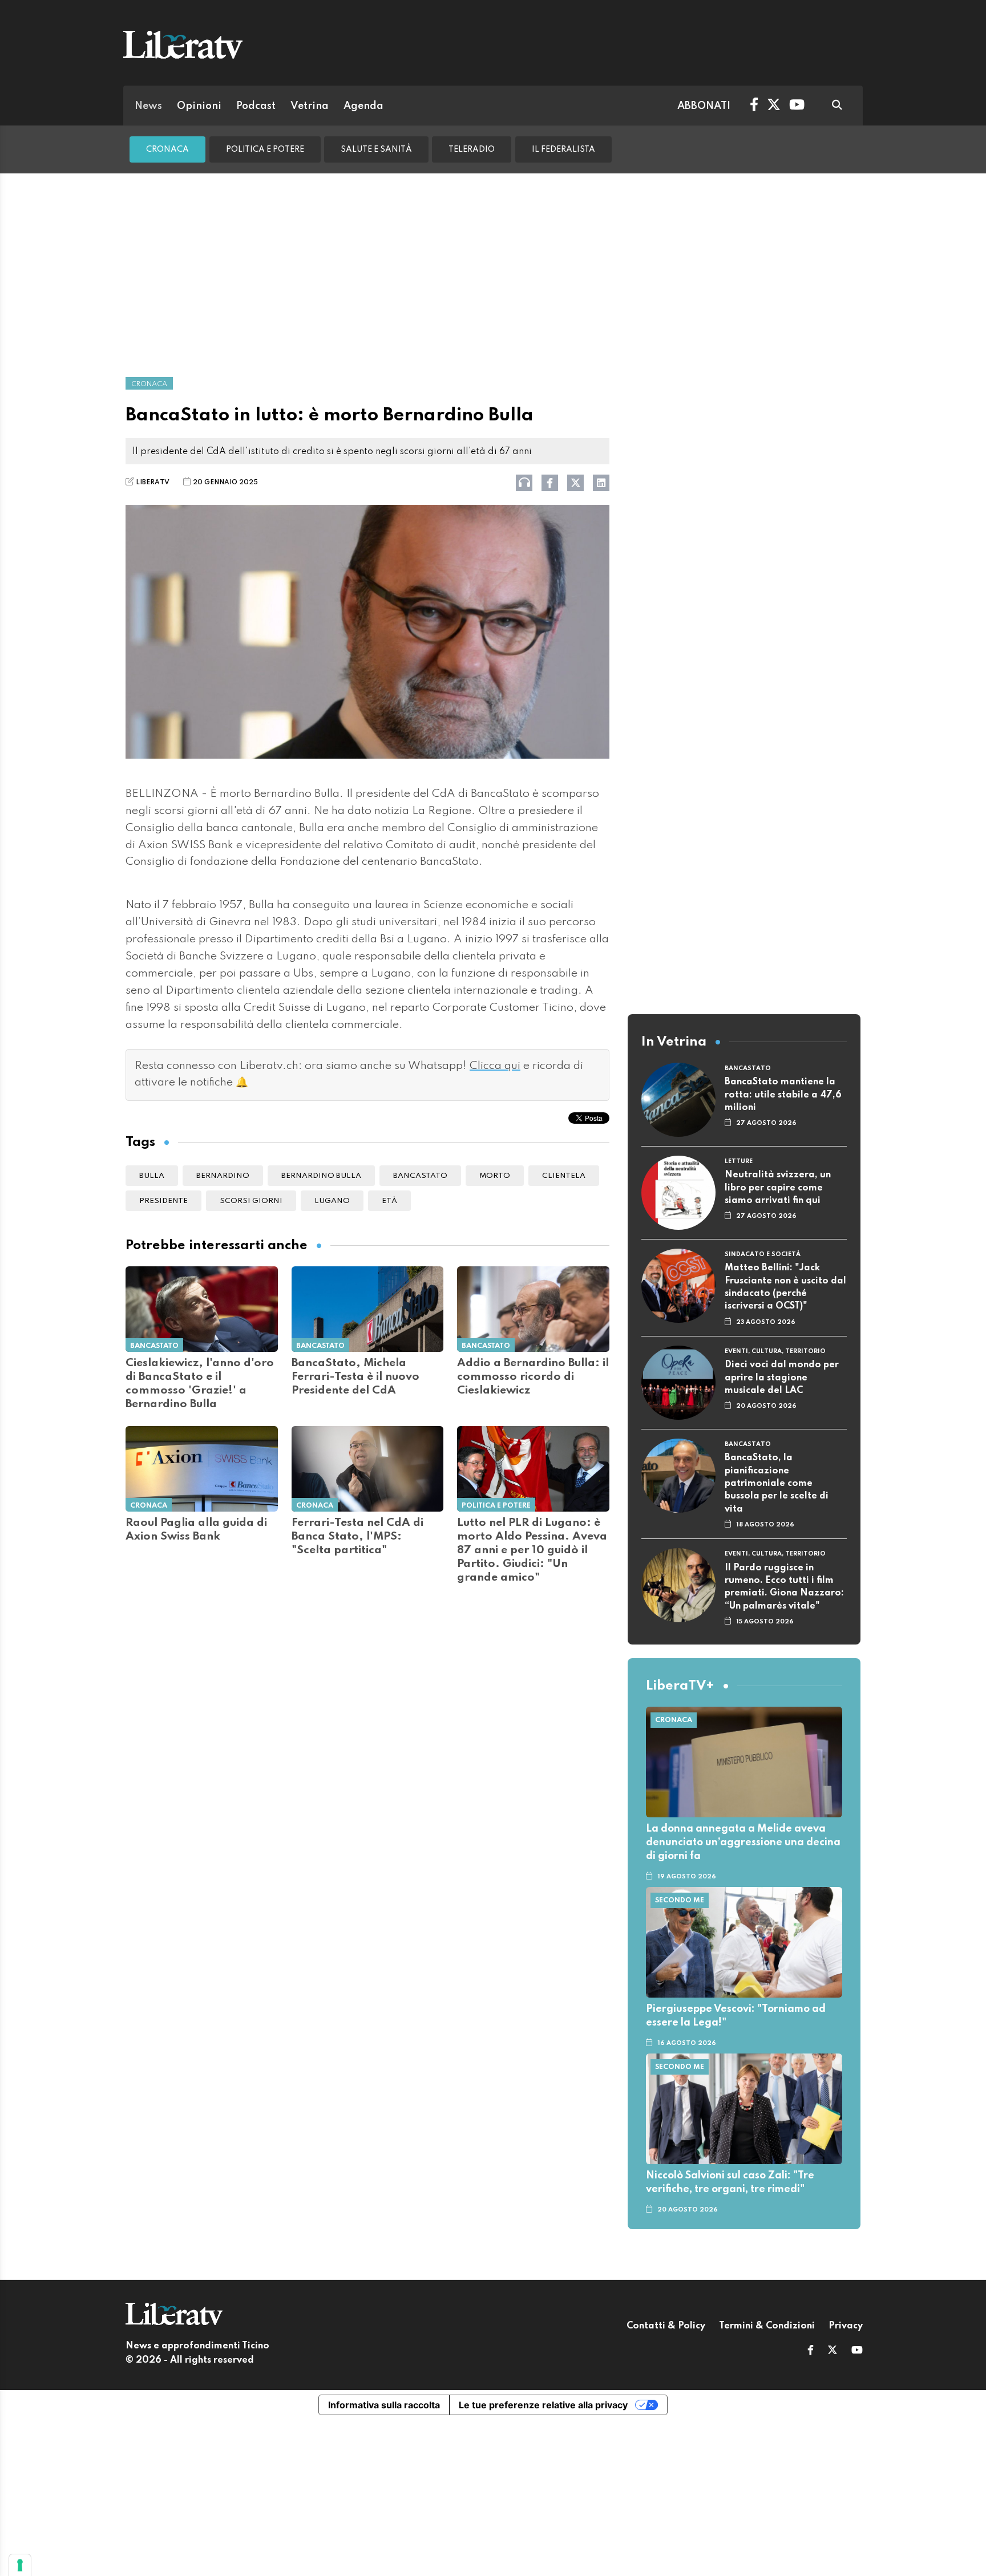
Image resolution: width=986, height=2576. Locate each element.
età (389, 1201)
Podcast (256, 106)
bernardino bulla (321, 1176)
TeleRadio (472, 149)
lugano (332, 1201)
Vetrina (310, 106)
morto (495, 1176)
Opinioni (199, 106)
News (148, 106)
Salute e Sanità (376, 149)
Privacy (846, 2326)
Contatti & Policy (666, 2326)
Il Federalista (563, 149)
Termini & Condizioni (767, 2326)
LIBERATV (153, 483)
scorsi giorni (251, 1201)
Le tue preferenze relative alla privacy (543, 2405)
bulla (152, 1176)
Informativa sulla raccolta (384, 2405)
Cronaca (167, 149)
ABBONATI (704, 106)
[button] (811, 2351)
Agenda (363, 106)
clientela (564, 1176)
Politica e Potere (265, 149)
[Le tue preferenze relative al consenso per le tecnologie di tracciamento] (20, 2565)
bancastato (420, 1176)
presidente (163, 1201)
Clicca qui (495, 1066)
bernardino (223, 1176)
